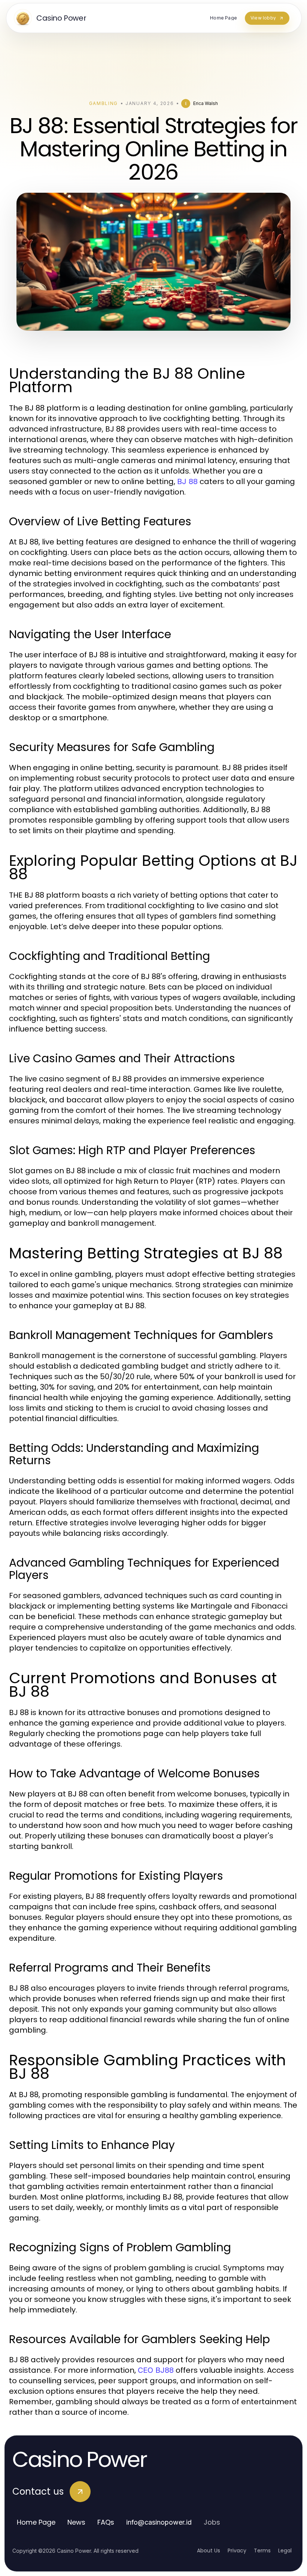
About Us (209, 2551)
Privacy (237, 2551)
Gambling (104, 103)
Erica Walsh (206, 103)
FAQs (106, 2522)
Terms (262, 2551)
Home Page (36, 2522)
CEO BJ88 (156, 2370)
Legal (285, 2551)
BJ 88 (187, 481)
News (76, 2522)
